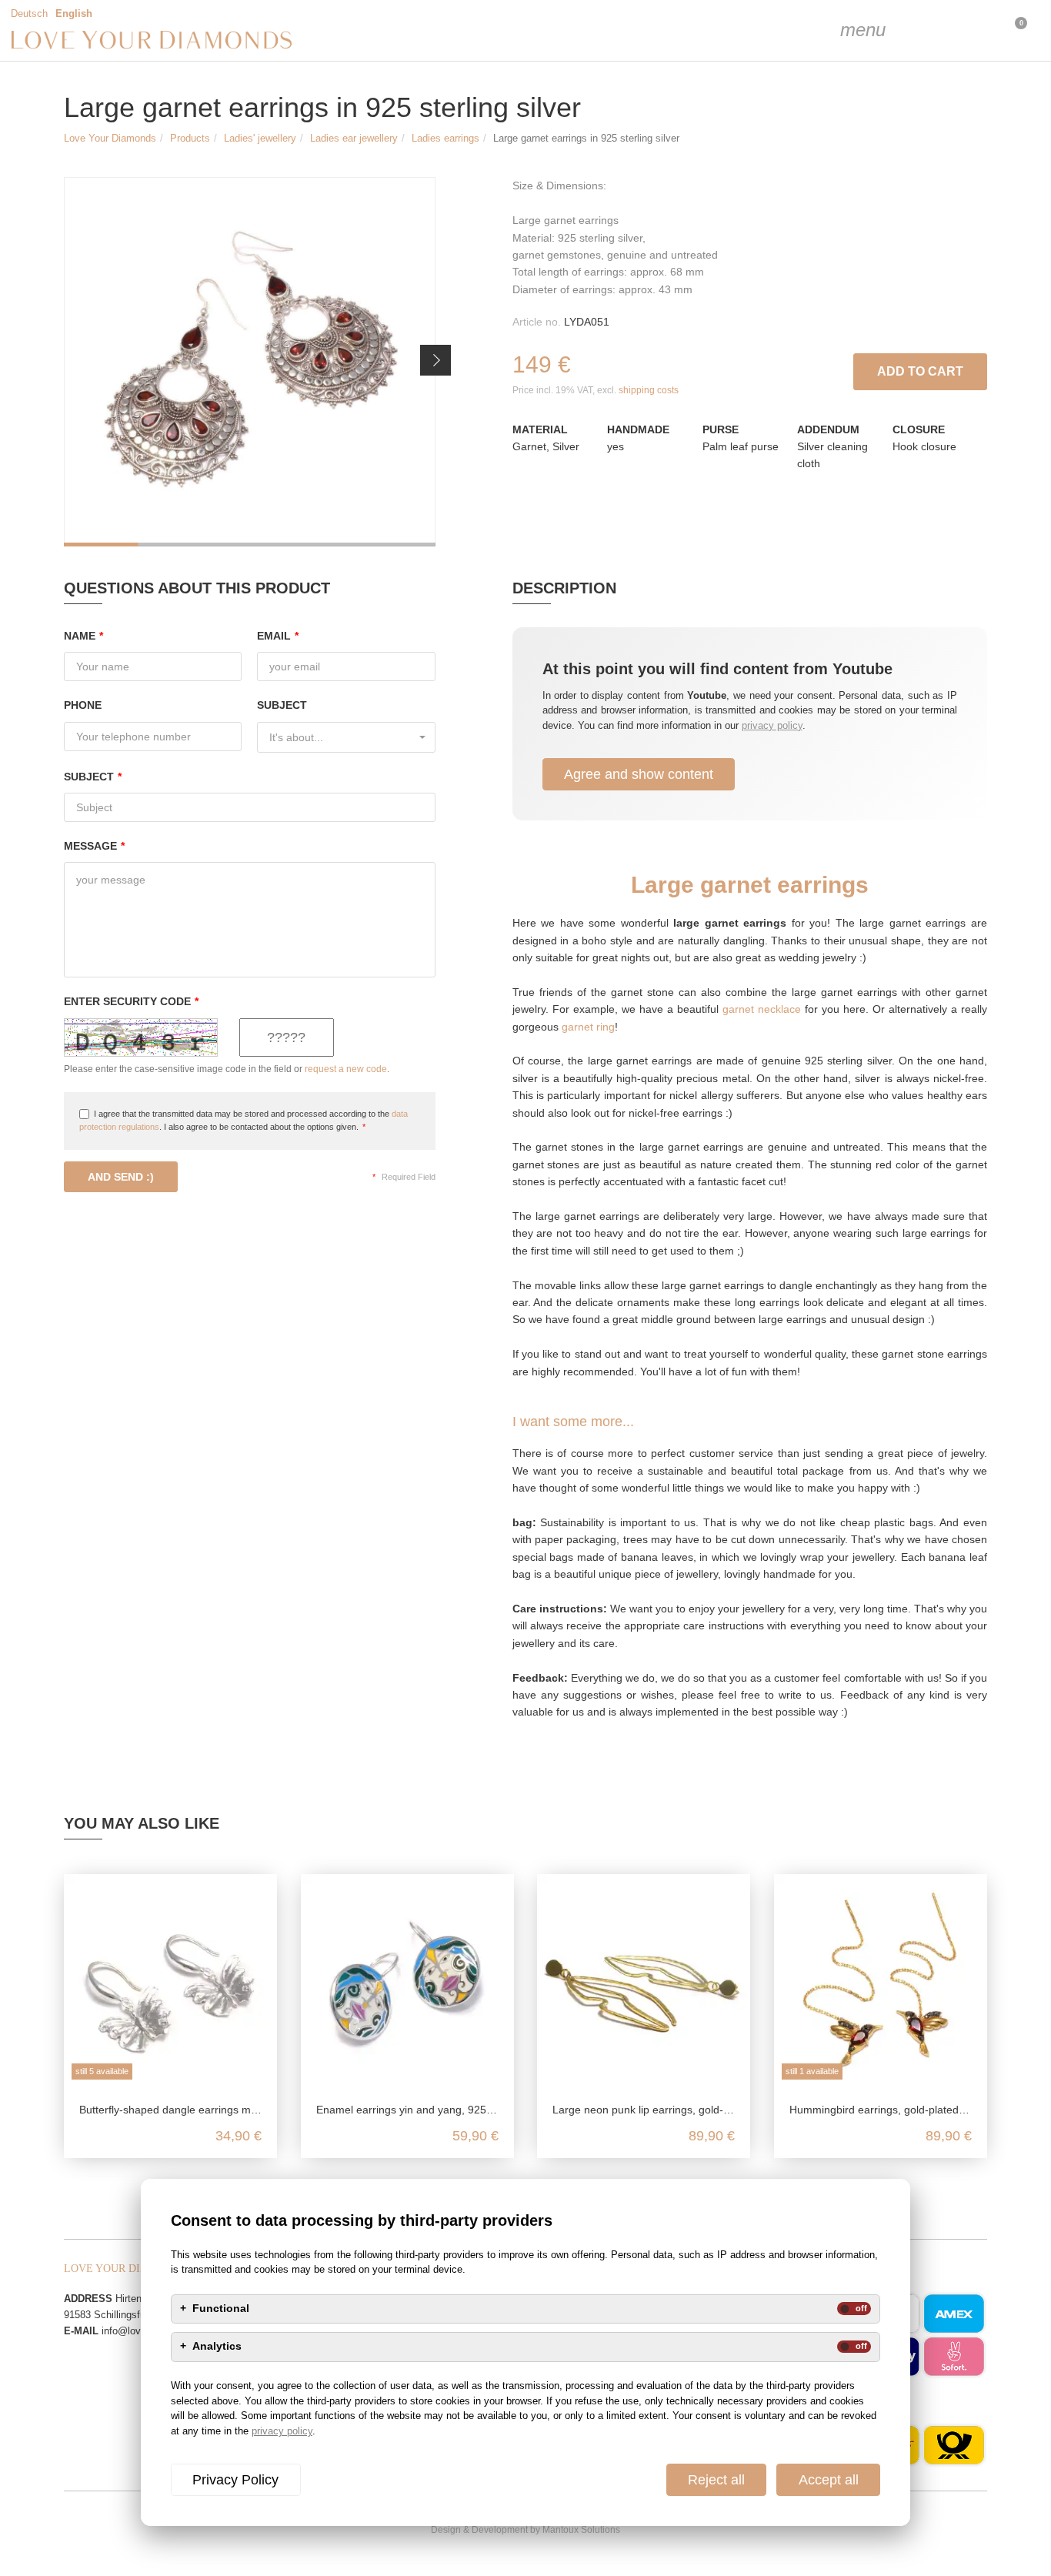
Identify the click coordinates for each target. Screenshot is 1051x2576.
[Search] (897, 31)
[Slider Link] (250, 362)
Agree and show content (639, 774)
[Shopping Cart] (974, 31)
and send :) (121, 1177)
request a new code (346, 1069)
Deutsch (29, 14)
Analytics (217, 2347)
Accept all (829, 2480)
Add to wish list (844, 368)
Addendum (828, 429)
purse (721, 429)
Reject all (716, 2480)
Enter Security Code (131, 1001)
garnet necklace (762, 1009)
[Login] (936, 31)
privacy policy (772, 725)
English (74, 14)
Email (278, 636)
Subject (282, 705)
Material (540, 429)
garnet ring (588, 1027)
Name (83, 636)
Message (94, 846)
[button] (435, 360)
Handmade (638, 429)
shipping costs (649, 390)
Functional (221, 2309)
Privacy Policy (235, 2480)
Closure (919, 429)
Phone (83, 705)
